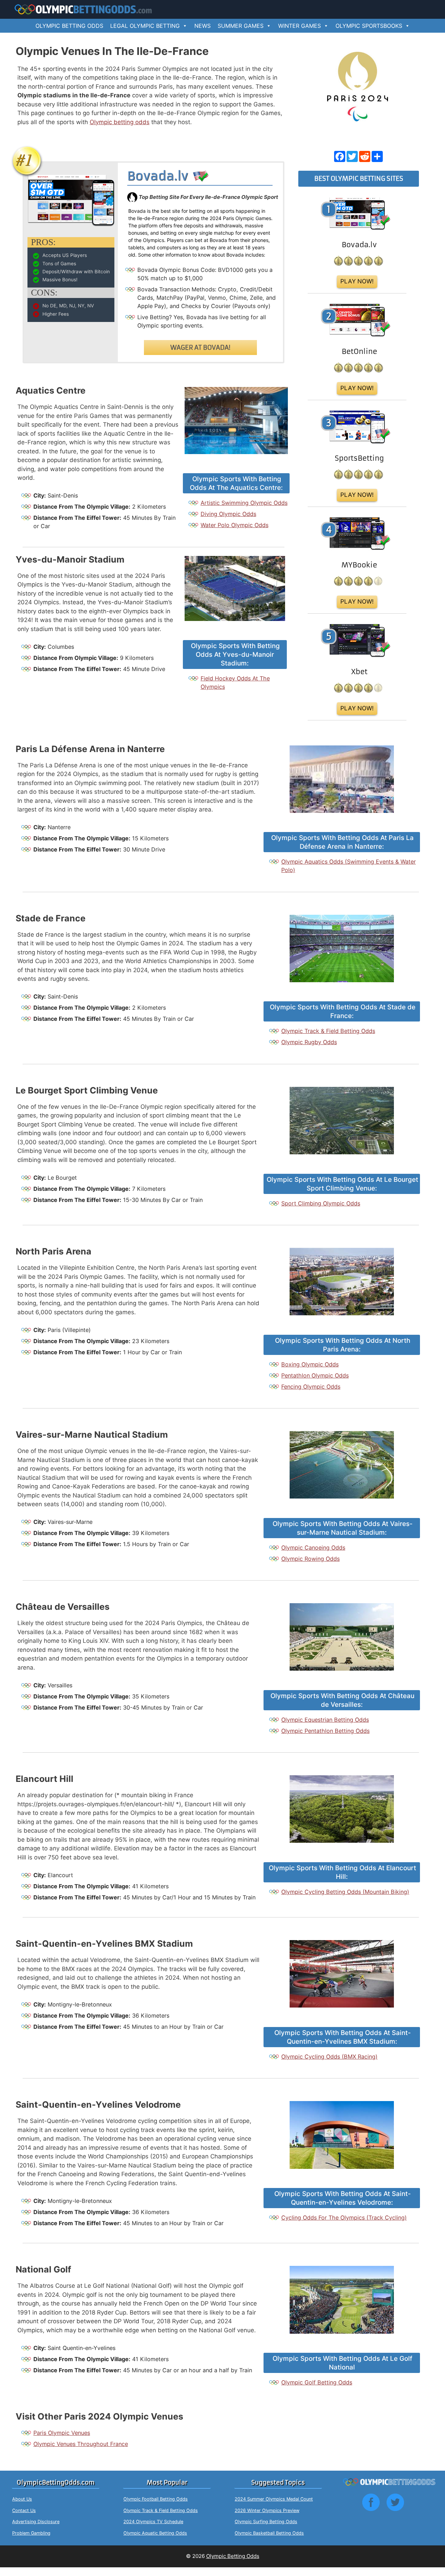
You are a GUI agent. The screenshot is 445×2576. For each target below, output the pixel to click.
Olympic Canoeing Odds (313, 1548)
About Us (22, 2499)
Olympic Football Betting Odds (156, 2499)
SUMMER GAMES (241, 26)
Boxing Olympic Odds (310, 1364)
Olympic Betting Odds (233, 2556)
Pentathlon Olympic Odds (315, 1375)
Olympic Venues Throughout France (81, 2444)
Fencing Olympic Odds (311, 1387)
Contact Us (24, 2510)
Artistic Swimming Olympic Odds (244, 503)
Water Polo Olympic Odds (234, 525)
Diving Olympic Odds (228, 514)
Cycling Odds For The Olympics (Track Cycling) (344, 2218)
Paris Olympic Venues (62, 2433)
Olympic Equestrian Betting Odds (325, 1720)
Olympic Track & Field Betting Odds (328, 1031)
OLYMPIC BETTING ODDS (69, 26)
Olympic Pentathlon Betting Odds (325, 1731)
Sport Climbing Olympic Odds (321, 1203)
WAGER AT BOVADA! (200, 348)
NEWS (203, 26)
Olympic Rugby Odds (309, 1042)
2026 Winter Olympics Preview (267, 2510)
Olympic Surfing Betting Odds (266, 2522)
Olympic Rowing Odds (310, 1559)
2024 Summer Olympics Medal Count (274, 2499)
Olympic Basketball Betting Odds (269, 2533)
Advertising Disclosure (36, 2522)
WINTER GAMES (300, 26)
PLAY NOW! (357, 281)
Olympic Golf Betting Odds (317, 2382)
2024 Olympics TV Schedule (153, 2522)
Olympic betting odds (120, 122)
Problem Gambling (31, 2533)
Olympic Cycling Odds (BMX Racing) (329, 2057)
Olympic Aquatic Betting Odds (155, 2533)
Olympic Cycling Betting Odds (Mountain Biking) (345, 1892)
